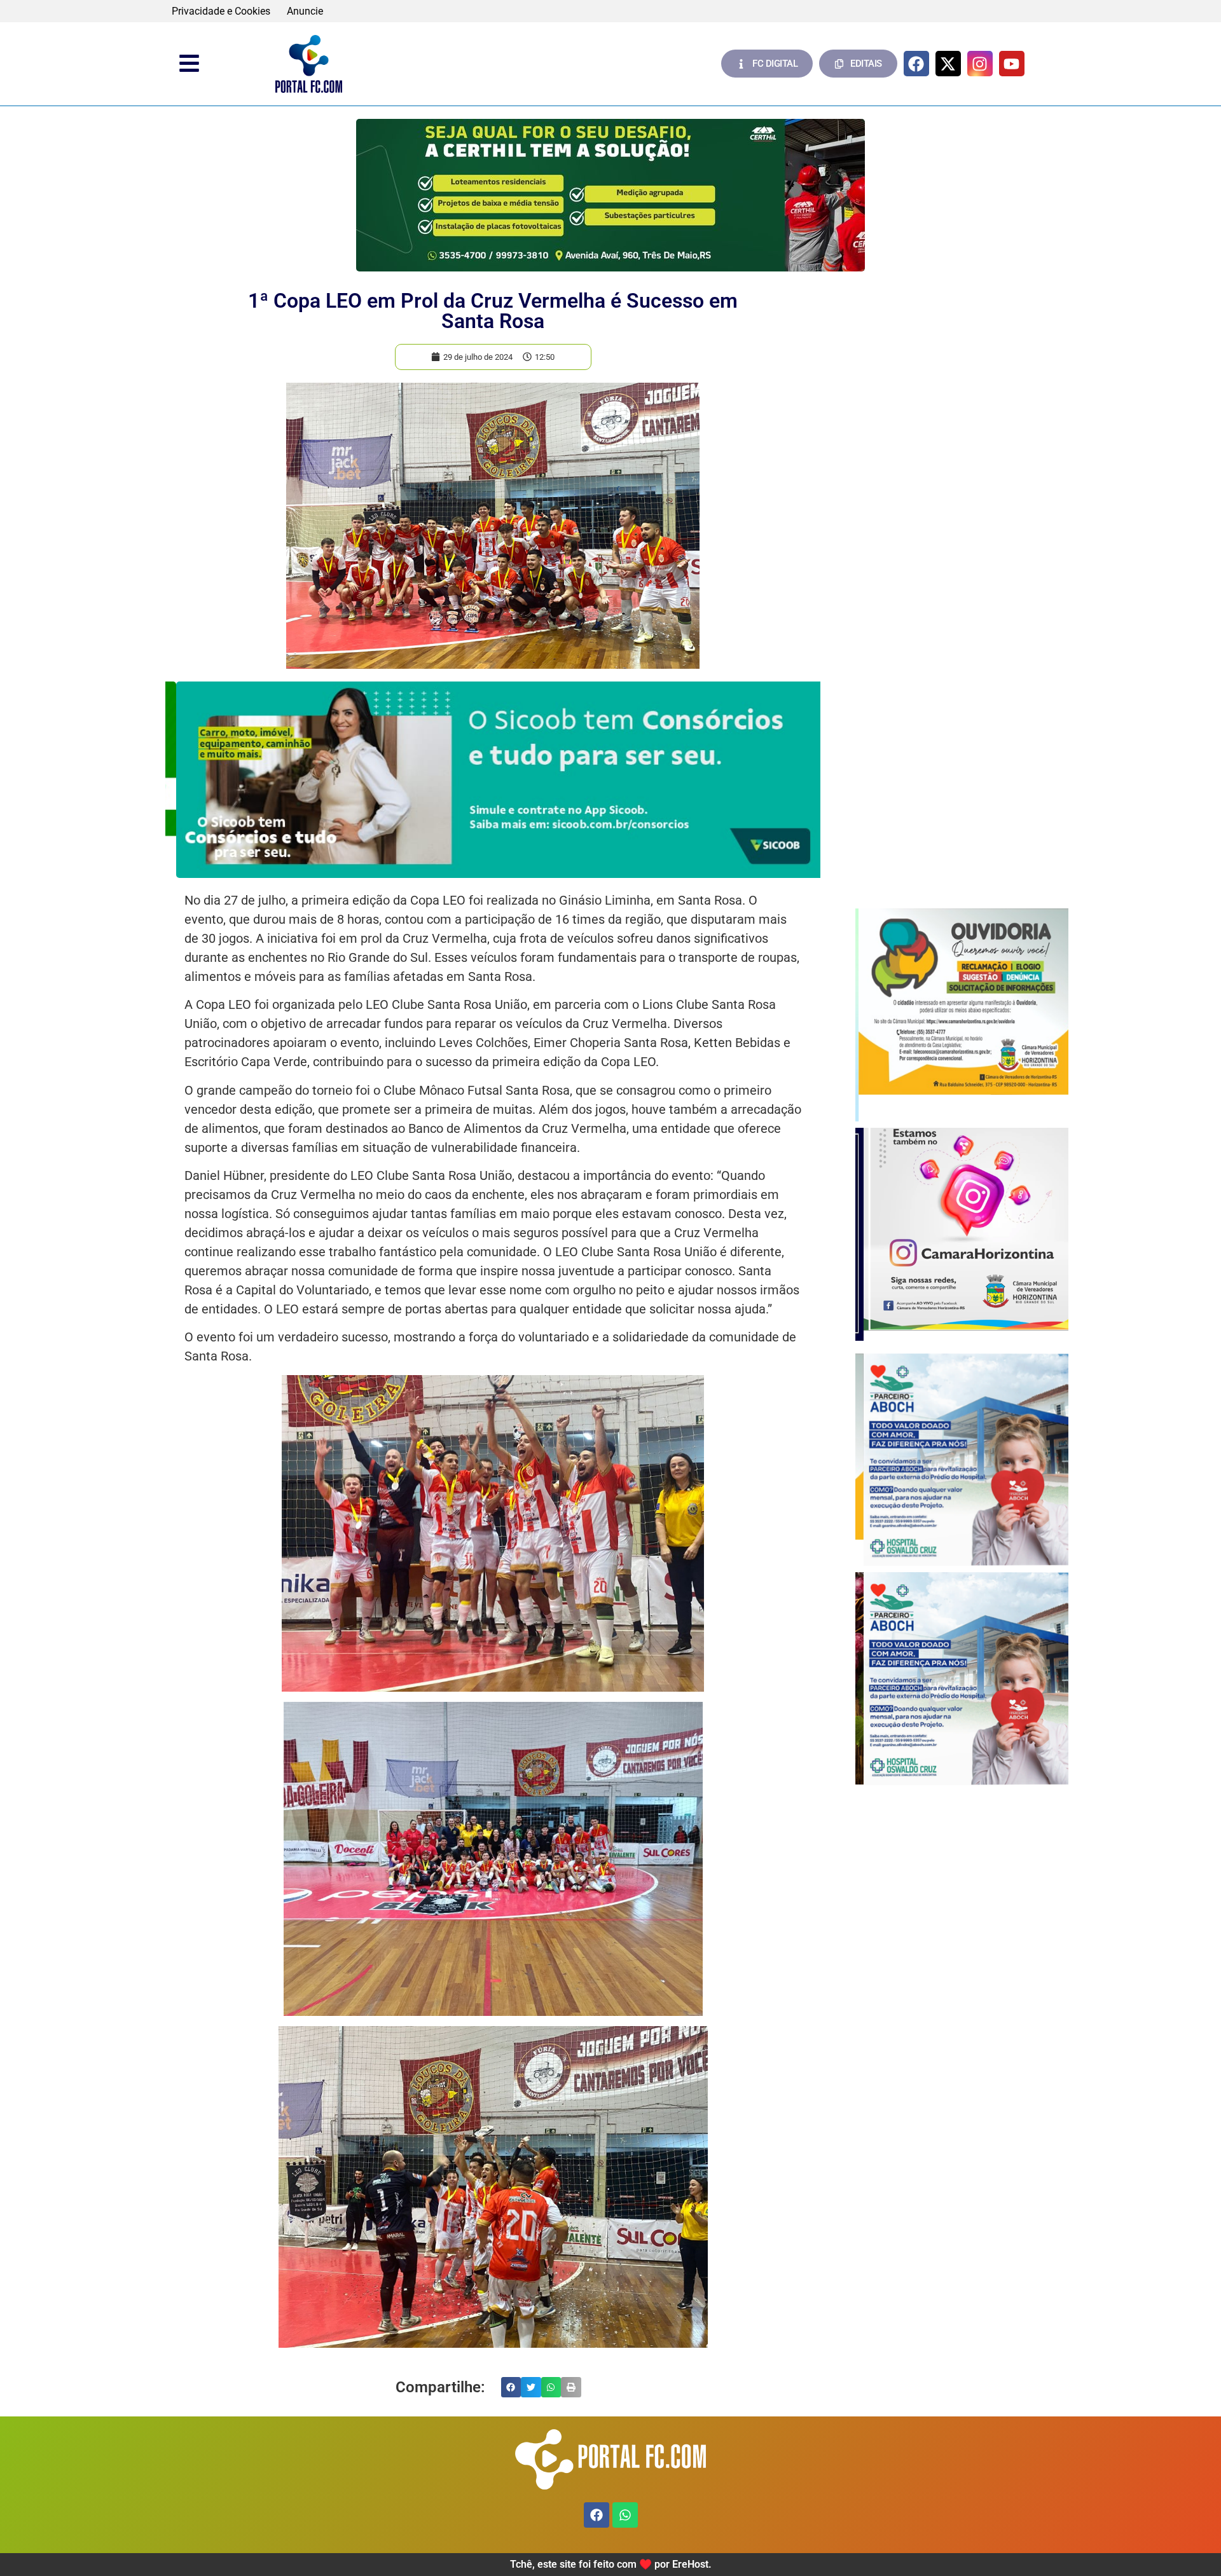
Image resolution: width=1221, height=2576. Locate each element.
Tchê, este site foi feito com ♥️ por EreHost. (611, 2564)
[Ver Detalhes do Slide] (610, 195)
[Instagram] (980, 64)
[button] (511, 2387)
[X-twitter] (948, 64)
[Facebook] (916, 64)
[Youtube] (1012, 64)
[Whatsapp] (625, 2515)
